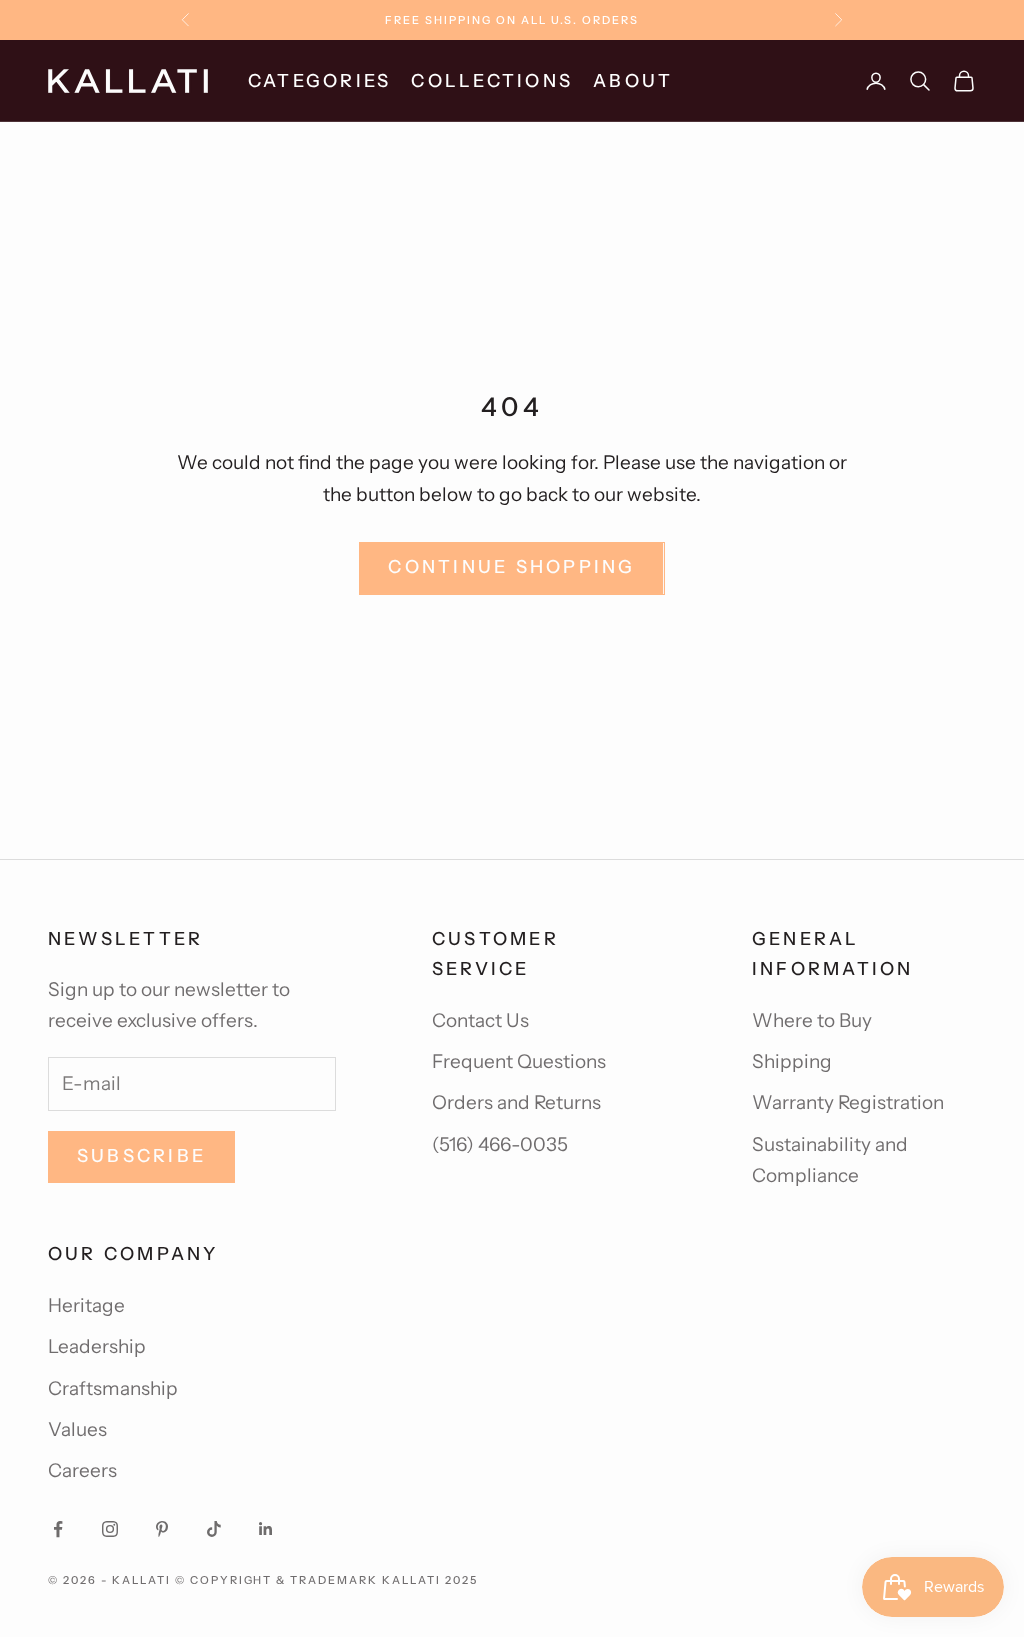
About (633, 81)
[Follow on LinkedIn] (266, 1529)
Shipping (792, 1061)
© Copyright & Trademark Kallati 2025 (326, 1580)
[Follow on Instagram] (110, 1529)
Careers (82, 1470)
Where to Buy (812, 1020)
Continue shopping (511, 567)
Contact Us (480, 1020)
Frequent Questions (519, 1061)
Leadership (97, 1346)
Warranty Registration (848, 1102)
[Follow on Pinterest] (162, 1529)
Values (77, 1429)
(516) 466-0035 (500, 1144)
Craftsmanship (113, 1388)
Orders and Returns (516, 1102)
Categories (319, 81)
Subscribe (141, 1156)
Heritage (86, 1305)
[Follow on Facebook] (58, 1529)
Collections (492, 81)
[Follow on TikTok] (214, 1529)
